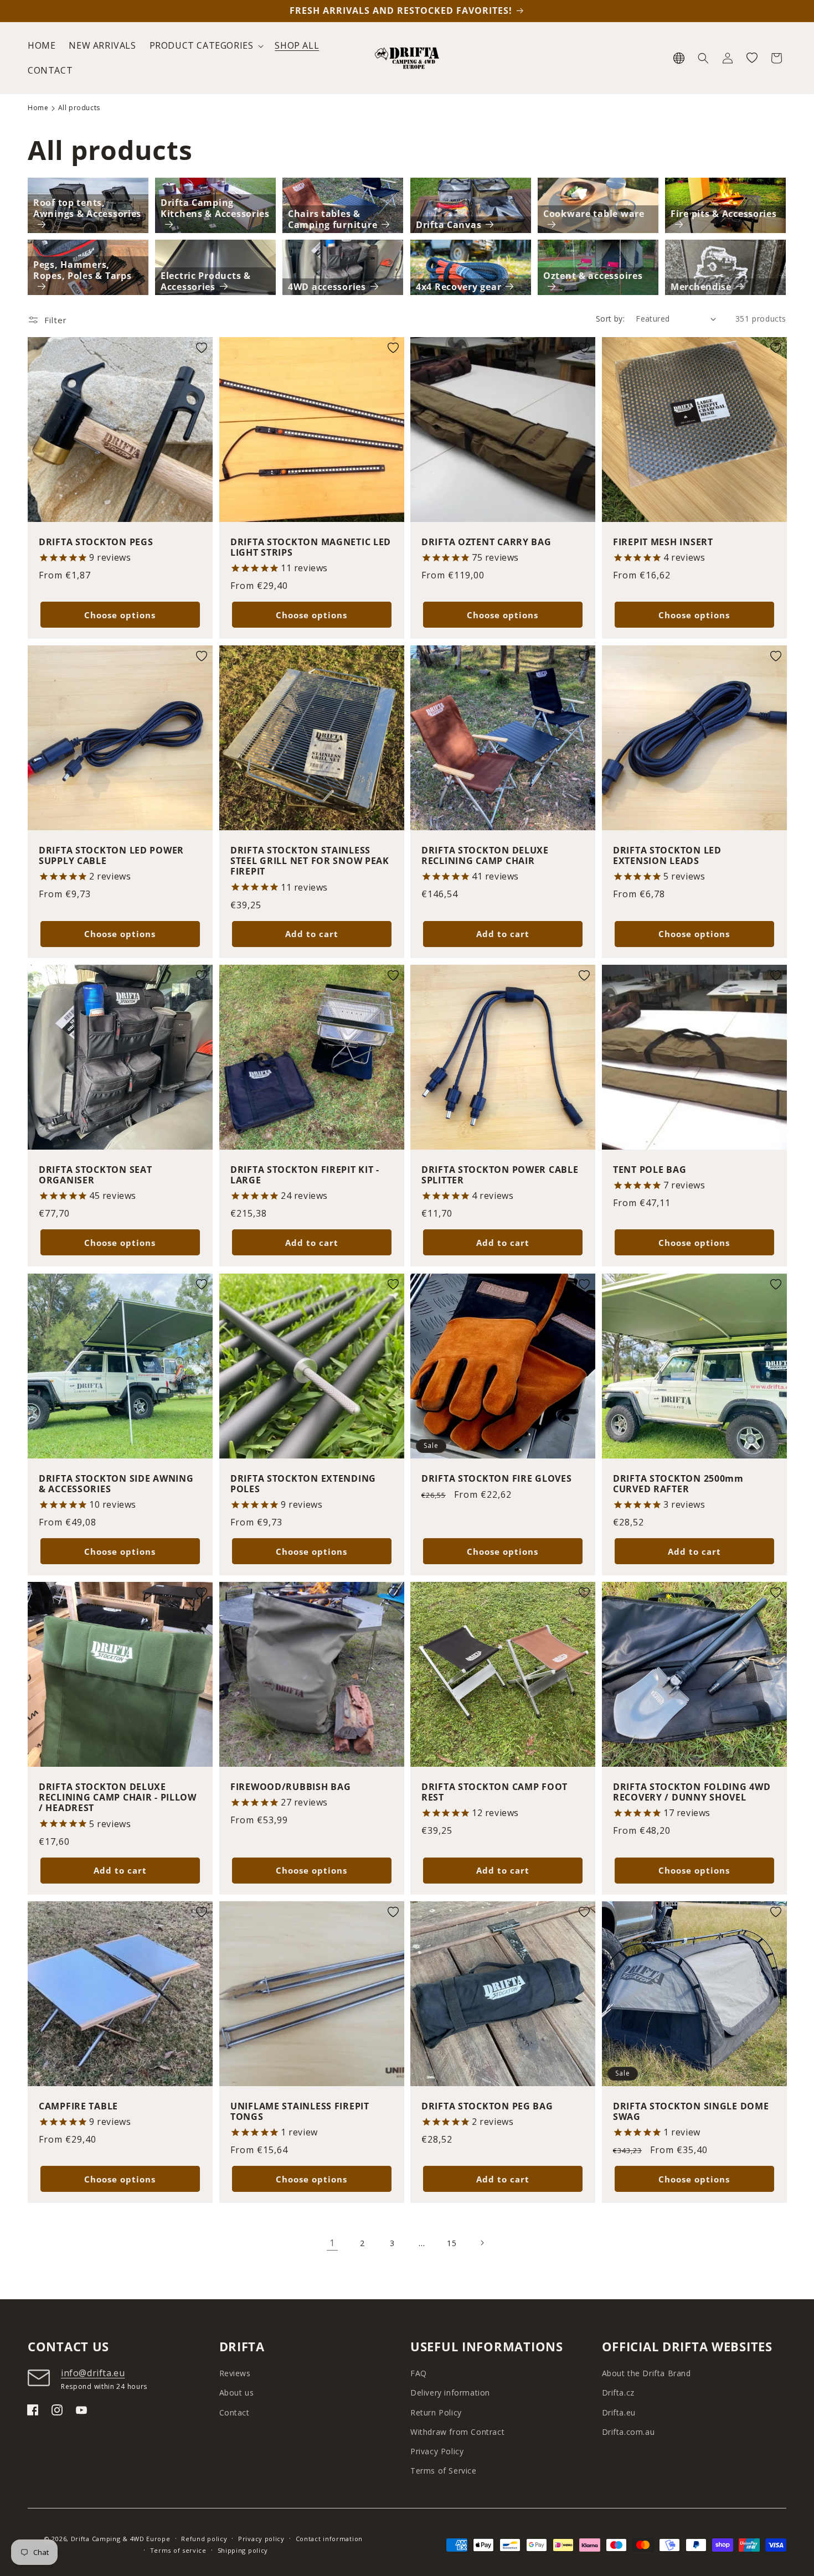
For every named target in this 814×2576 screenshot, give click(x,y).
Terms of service (178, 2550)
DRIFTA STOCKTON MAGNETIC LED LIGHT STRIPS (311, 548)
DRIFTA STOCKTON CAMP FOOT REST (494, 1793)
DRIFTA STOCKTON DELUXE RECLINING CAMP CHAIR (485, 856)
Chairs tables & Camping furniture (333, 219)
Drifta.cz (618, 2393)
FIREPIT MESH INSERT (663, 542)
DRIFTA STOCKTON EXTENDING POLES (303, 1484)
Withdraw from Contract (457, 2432)
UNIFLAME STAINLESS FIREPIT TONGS (300, 2111)
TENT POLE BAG (650, 1170)
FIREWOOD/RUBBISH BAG (290, 1787)
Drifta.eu (619, 2412)
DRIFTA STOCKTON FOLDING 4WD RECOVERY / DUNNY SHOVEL (692, 1793)
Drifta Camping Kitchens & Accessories (215, 208)
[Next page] (482, 2243)
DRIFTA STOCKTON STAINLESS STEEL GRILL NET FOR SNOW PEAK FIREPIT (310, 861)
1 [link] (332, 2243)
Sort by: (610, 319)
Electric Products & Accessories (206, 281)
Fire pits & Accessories (724, 214)
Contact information (329, 2539)
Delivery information (450, 2393)
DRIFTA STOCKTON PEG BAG (487, 2106)
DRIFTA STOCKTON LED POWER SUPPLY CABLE (111, 856)
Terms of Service (444, 2471)
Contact (235, 2412)
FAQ (419, 2373)
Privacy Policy (437, 2451)
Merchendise (701, 287)
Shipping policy (243, 2550)
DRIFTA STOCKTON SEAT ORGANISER (95, 1175)
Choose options (120, 615)
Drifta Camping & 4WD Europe (121, 2539)
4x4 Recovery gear (458, 287)
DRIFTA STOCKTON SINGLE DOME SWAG (691, 2111)
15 (452, 2243)
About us (237, 2393)
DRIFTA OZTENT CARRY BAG (486, 542)
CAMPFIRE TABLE (78, 2106)
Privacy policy (261, 2539)
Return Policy (436, 2412)
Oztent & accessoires (593, 276)
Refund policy (204, 2539)
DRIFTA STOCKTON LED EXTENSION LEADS (667, 856)
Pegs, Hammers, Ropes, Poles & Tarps (82, 270)
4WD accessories (327, 287)
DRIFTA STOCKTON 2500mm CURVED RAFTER (678, 1484)
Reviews (235, 2373)
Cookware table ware (594, 214)
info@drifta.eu (93, 2373)
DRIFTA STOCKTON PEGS (96, 542)
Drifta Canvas (449, 225)
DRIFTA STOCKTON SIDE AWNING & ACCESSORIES (116, 1484)
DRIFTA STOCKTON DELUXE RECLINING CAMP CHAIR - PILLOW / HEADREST (118, 1798)
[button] (206, 46)
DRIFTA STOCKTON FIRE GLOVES (496, 1478)
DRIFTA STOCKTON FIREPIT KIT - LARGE (305, 1175)
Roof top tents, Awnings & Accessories (87, 208)
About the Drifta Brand (646, 2373)
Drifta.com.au (628, 2432)
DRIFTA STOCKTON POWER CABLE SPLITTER (500, 1175)
